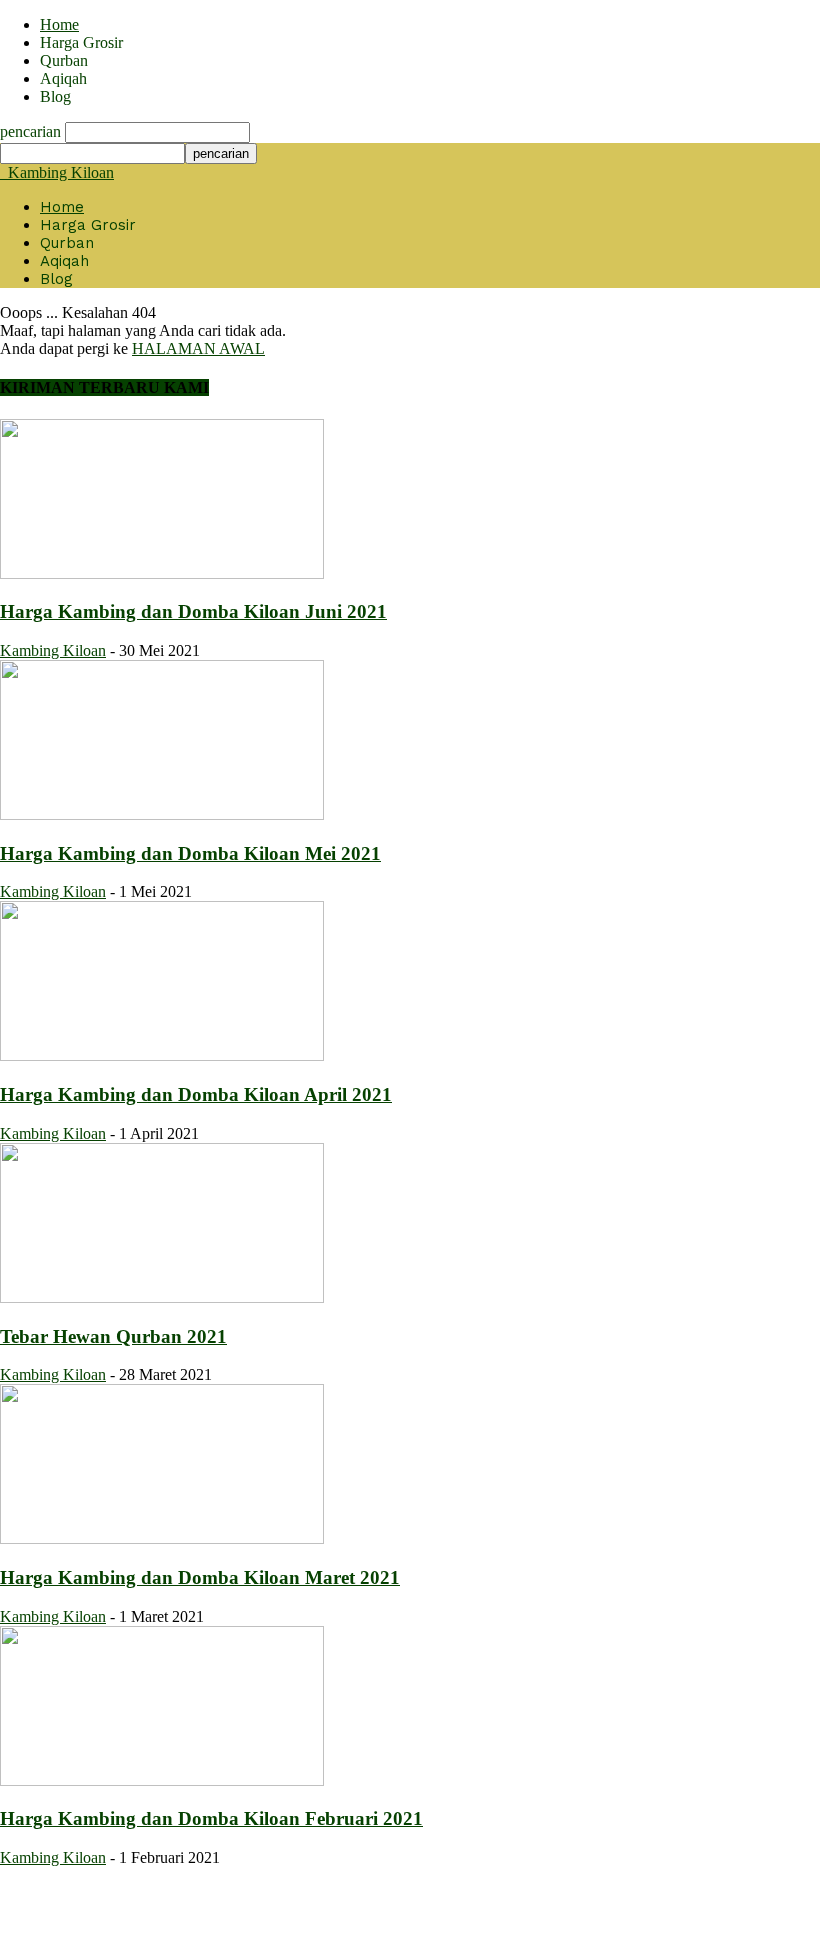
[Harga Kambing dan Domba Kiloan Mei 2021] (162, 814)
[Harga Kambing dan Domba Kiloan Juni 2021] (162, 573)
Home (59, 24)
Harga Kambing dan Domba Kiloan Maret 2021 (200, 1577)
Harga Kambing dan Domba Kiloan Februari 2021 (211, 1818)
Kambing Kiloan (53, 650)
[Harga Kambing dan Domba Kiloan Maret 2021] (162, 1538)
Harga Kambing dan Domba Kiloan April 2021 (196, 1094)
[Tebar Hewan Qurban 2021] (162, 1297)
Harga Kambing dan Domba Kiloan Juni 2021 (193, 611)
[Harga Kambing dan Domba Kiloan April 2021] (162, 1055)
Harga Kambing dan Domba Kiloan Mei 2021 (190, 853)
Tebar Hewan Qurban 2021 (113, 1336)
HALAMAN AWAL (198, 348)
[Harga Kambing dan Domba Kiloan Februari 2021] (162, 1780)
